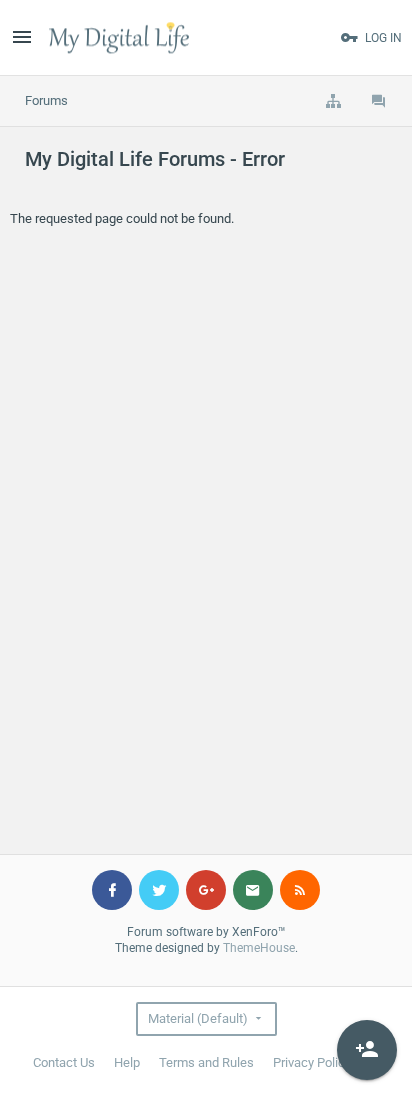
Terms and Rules (206, 1062)
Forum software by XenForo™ (206, 932)
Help (127, 1062)
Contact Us (64, 1062)
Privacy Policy (312, 1062)
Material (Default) (198, 1018)
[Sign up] (367, 1050)
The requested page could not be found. (122, 218)
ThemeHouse (259, 948)
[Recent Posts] (379, 101)
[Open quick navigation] (333, 101)
